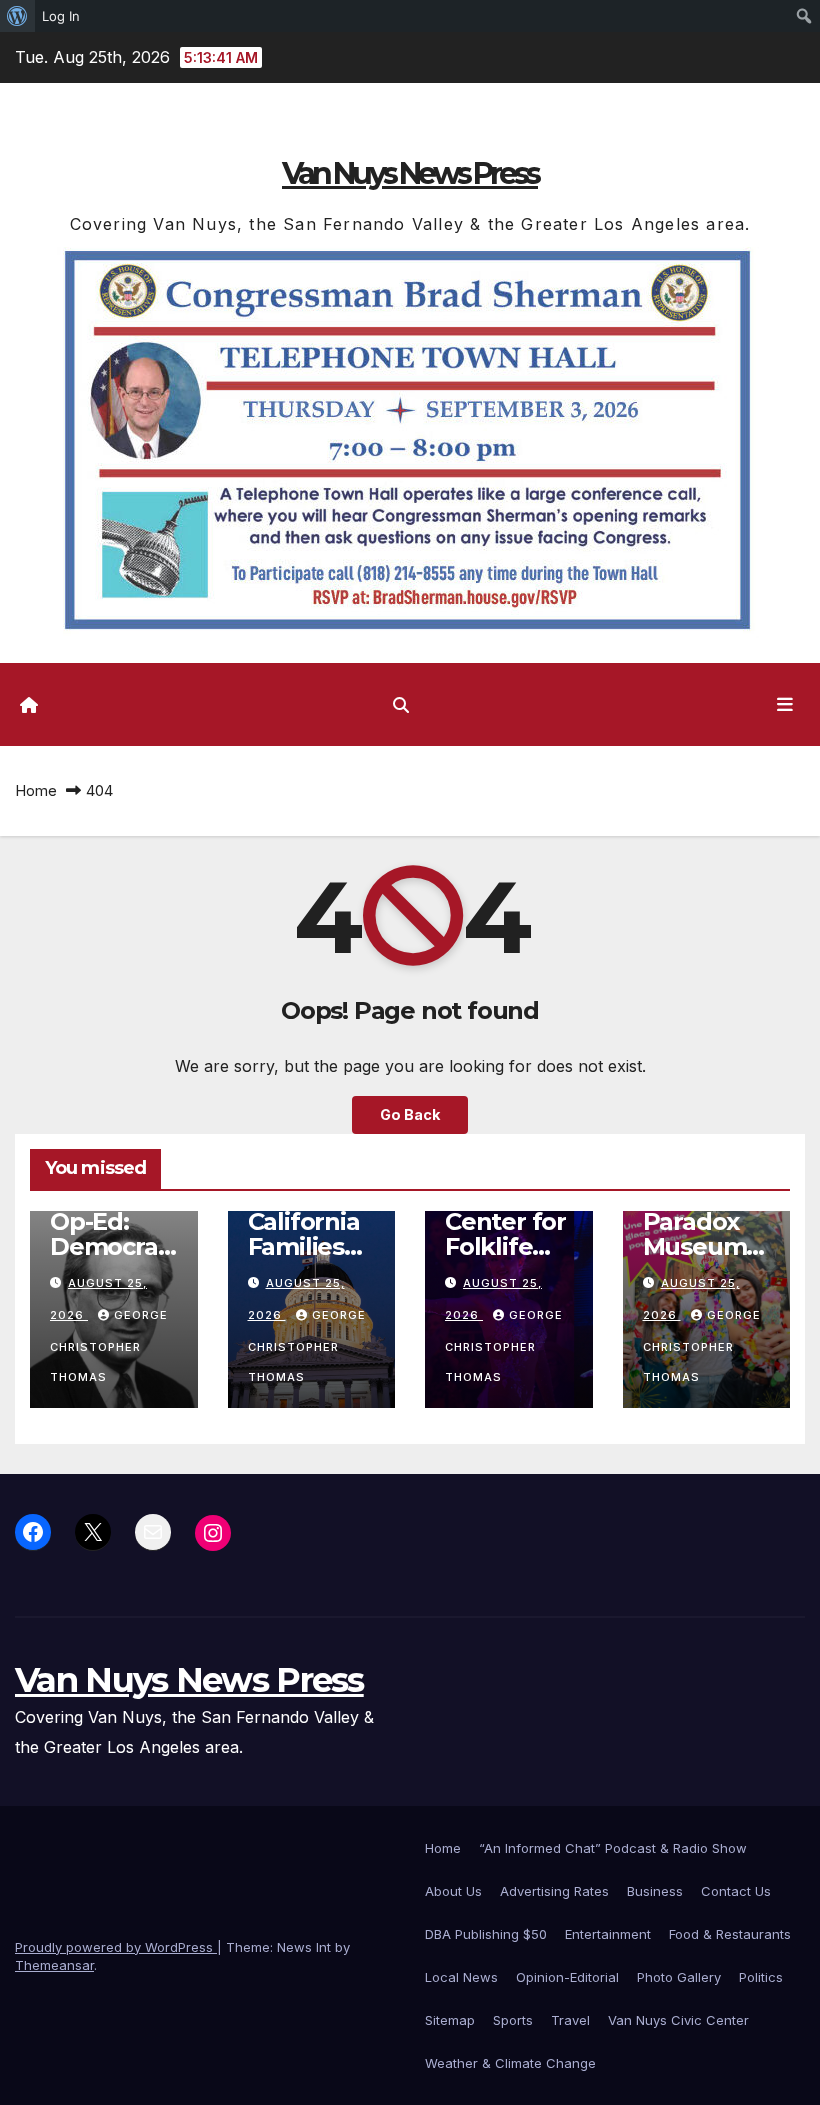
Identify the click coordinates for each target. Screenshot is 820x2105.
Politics (761, 1977)
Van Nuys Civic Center (678, 2020)
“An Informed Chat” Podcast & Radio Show (613, 1848)
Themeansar (54, 1965)
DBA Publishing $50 (486, 1934)
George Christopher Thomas (109, 1346)
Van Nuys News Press (410, 173)
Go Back (410, 1114)
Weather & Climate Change (510, 2063)
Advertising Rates (554, 1891)
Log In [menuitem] (61, 16)
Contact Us (736, 1891)
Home (36, 790)
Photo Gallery (679, 1977)
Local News (461, 1977)
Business (655, 1891)
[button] (401, 705)
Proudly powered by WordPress (116, 1947)
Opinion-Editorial (567, 1977)
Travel (570, 2020)
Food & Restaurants (730, 1934)
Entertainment (608, 1934)
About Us (453, 1891)
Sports (513, 2020)
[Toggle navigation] (785, 704)
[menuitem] (17, 16)
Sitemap (450, 2020)
